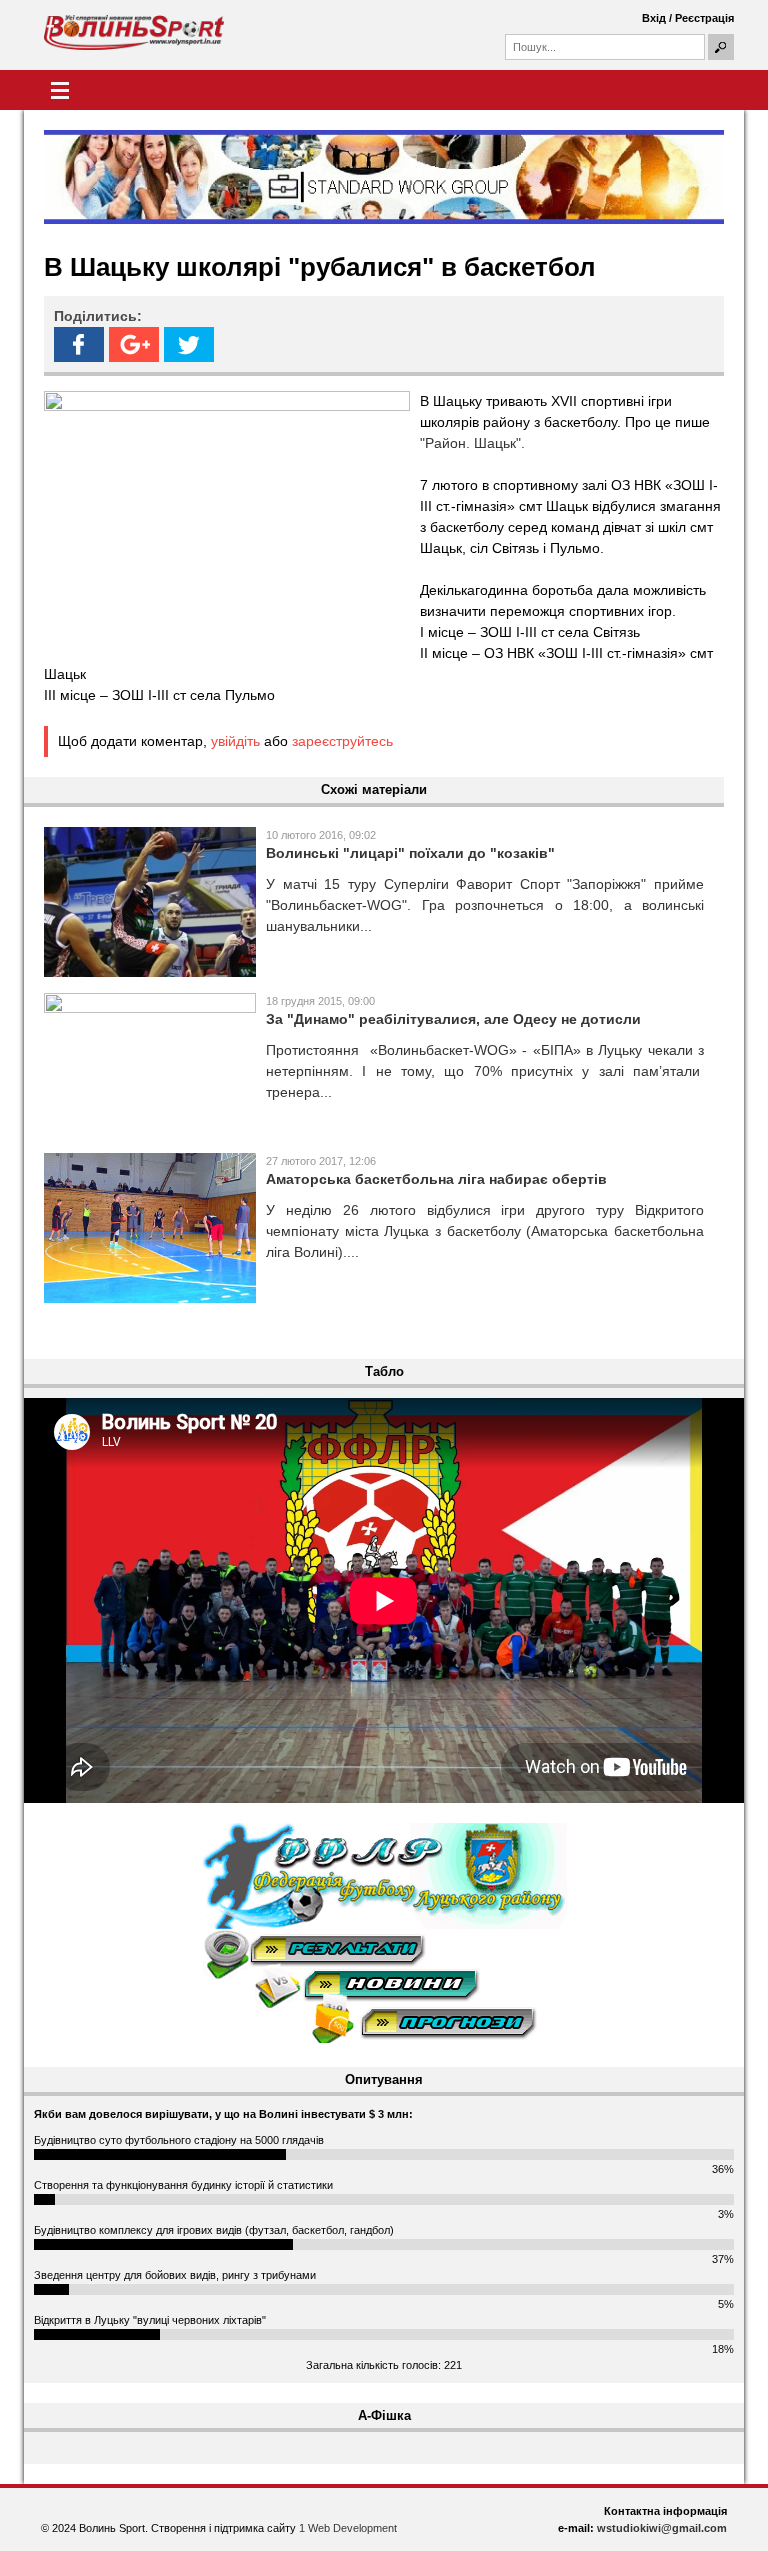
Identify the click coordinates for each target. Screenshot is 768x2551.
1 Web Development (348, 2528)
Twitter (189, 344)
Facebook (79, 344)
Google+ (134, 344)
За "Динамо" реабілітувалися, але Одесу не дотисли (453, 1019)
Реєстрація (704, 18)
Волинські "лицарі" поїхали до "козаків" (410, 853)
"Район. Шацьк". (472, 443)
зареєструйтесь (342, 741)
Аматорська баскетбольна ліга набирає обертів (436, 1179)
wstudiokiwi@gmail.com (662, 2528)
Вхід (654, 18)
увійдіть (235, 741)
